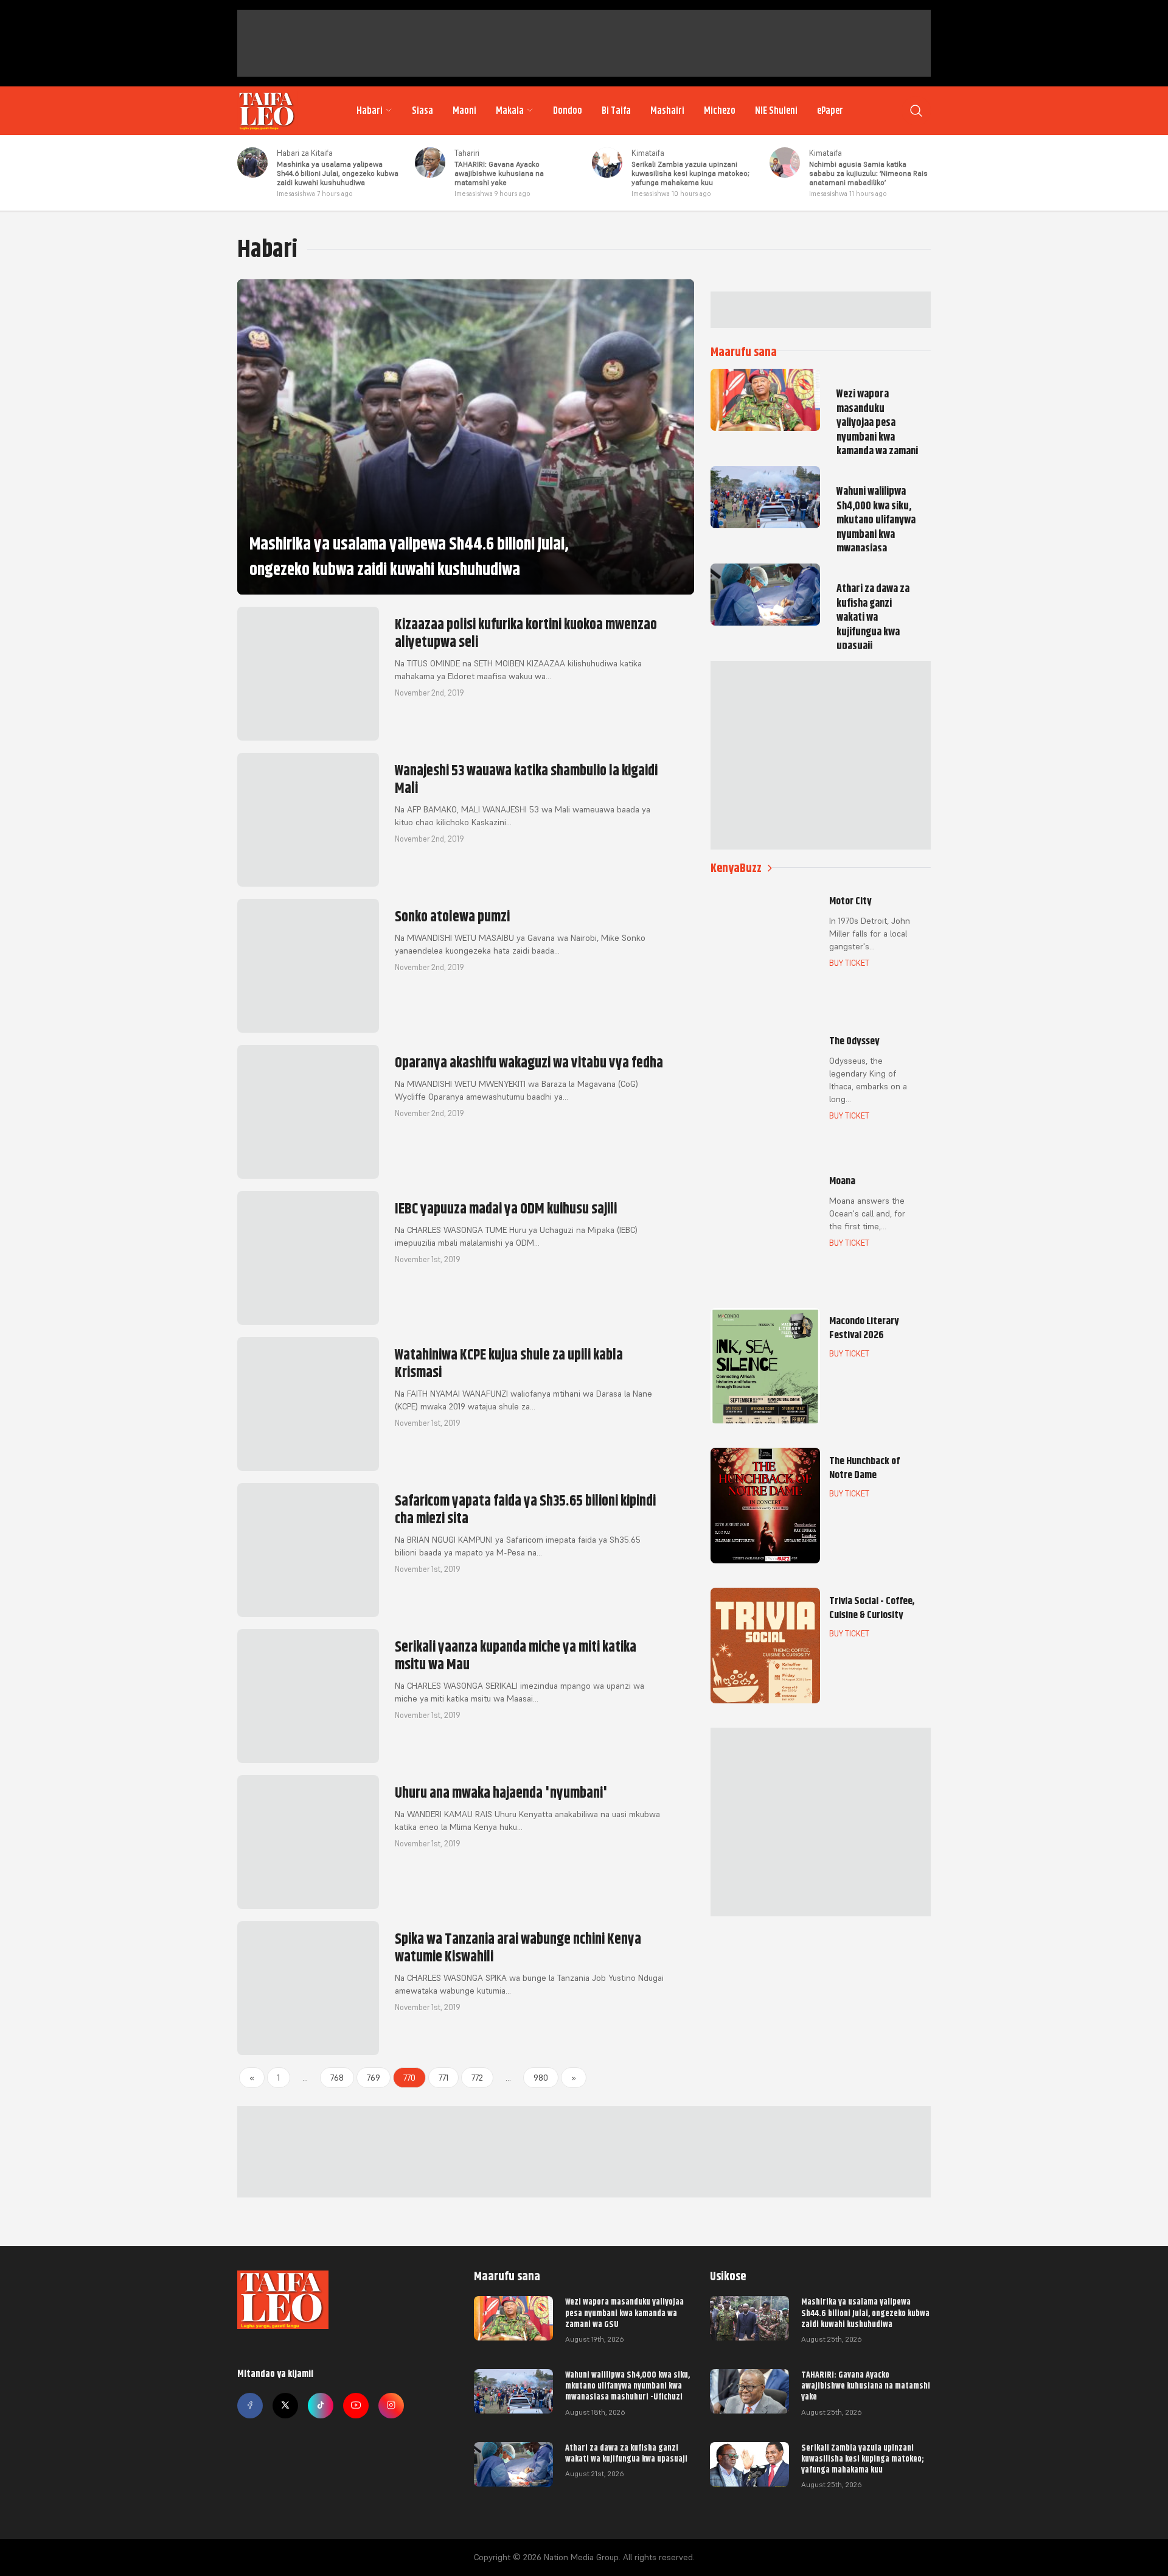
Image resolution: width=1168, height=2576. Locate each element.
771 (443, 2078)
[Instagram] (391, 2406)
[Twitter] (285, 2406)
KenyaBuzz (736, 868)
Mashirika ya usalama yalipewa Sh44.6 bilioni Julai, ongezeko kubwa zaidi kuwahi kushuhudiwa (338, 173)
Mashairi (667, 111)
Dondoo (568, 111)
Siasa (422, 111)
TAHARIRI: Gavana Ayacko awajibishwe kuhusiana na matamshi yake (499, 173)
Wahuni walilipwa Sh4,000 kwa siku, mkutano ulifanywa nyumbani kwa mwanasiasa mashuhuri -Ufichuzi (627, 2386)
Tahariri (467, 153)
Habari (370, 111)
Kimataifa (648, 153)
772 (477, 2078)
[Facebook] (250, 2406)
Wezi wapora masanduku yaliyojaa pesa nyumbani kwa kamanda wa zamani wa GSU (624, 2312)
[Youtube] (356, 2406)
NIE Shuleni (776, 111)
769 (374, 2078)
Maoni (464, 111)
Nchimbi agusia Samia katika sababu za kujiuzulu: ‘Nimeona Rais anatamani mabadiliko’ (868, 173)
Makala (510, 111)
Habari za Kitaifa (305, 153)
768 (337, 2078)
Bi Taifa (616, 111)
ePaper (830, 111)
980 (541, 2078)
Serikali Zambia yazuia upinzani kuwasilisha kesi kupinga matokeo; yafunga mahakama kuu (690, 173)
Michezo (720, 111)
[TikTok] (321, 2406)
